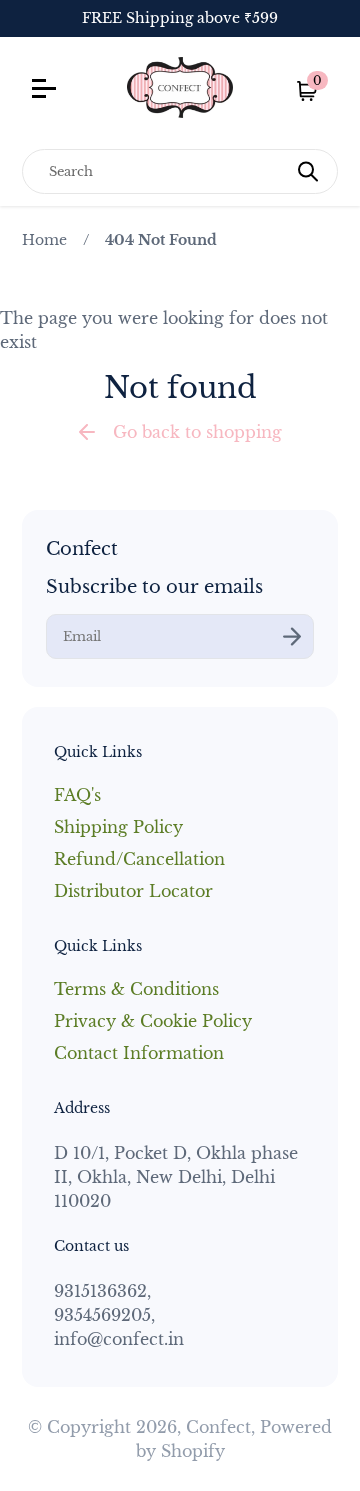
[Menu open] (66, 91)
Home (44, 240)
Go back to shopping (197, 432)
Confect (218, 1427)
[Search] (308, 171)
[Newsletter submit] (292, 636)
